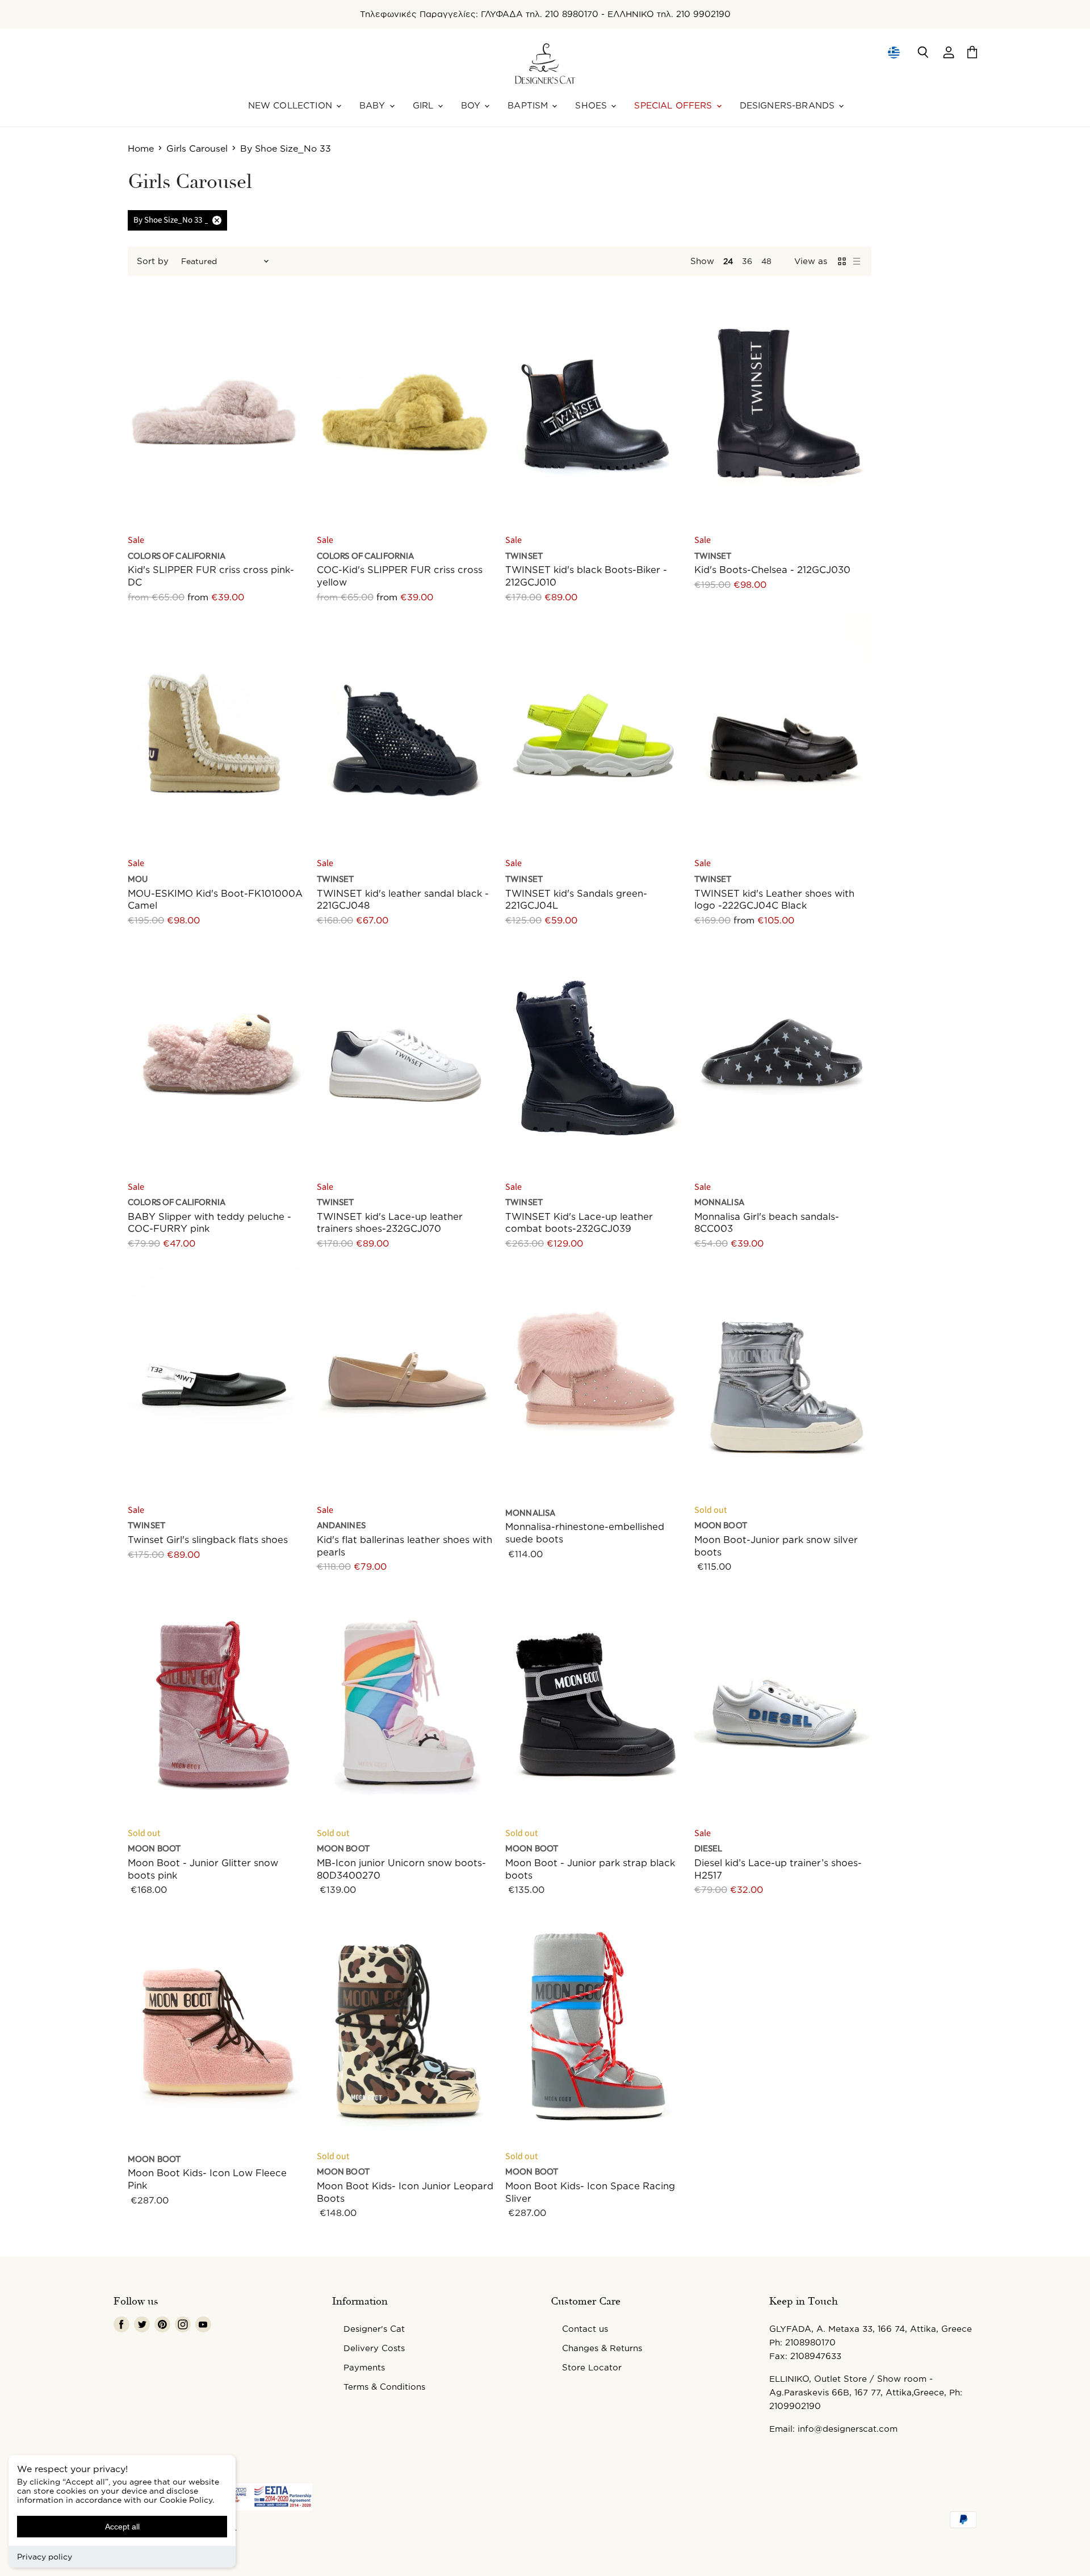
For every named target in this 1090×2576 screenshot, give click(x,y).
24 (728, 261)
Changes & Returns (602, 2348)
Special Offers (674, 105)
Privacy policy (45, 2556)
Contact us (585, 2329)
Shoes (592, 105)
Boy (472, 105)
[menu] (894, 52)
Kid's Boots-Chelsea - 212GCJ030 (772, 569)
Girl (425, 105)
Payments (364, 2367)
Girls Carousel (197, 148)
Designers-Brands (789, 105)
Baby (374, 105)
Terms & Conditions (384, 2387)
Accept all (122, 2527)
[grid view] (842, 261)
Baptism (529, 105)
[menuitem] (893, 52)
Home (141, 148)
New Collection (292, 105)
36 (747, 261)
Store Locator (592, 2367)
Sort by (153, 261)
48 (766, 261)
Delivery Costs (374, 2348)
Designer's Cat (374, 2329)
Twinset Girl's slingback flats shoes (208, 1539)
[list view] (857, 261)
